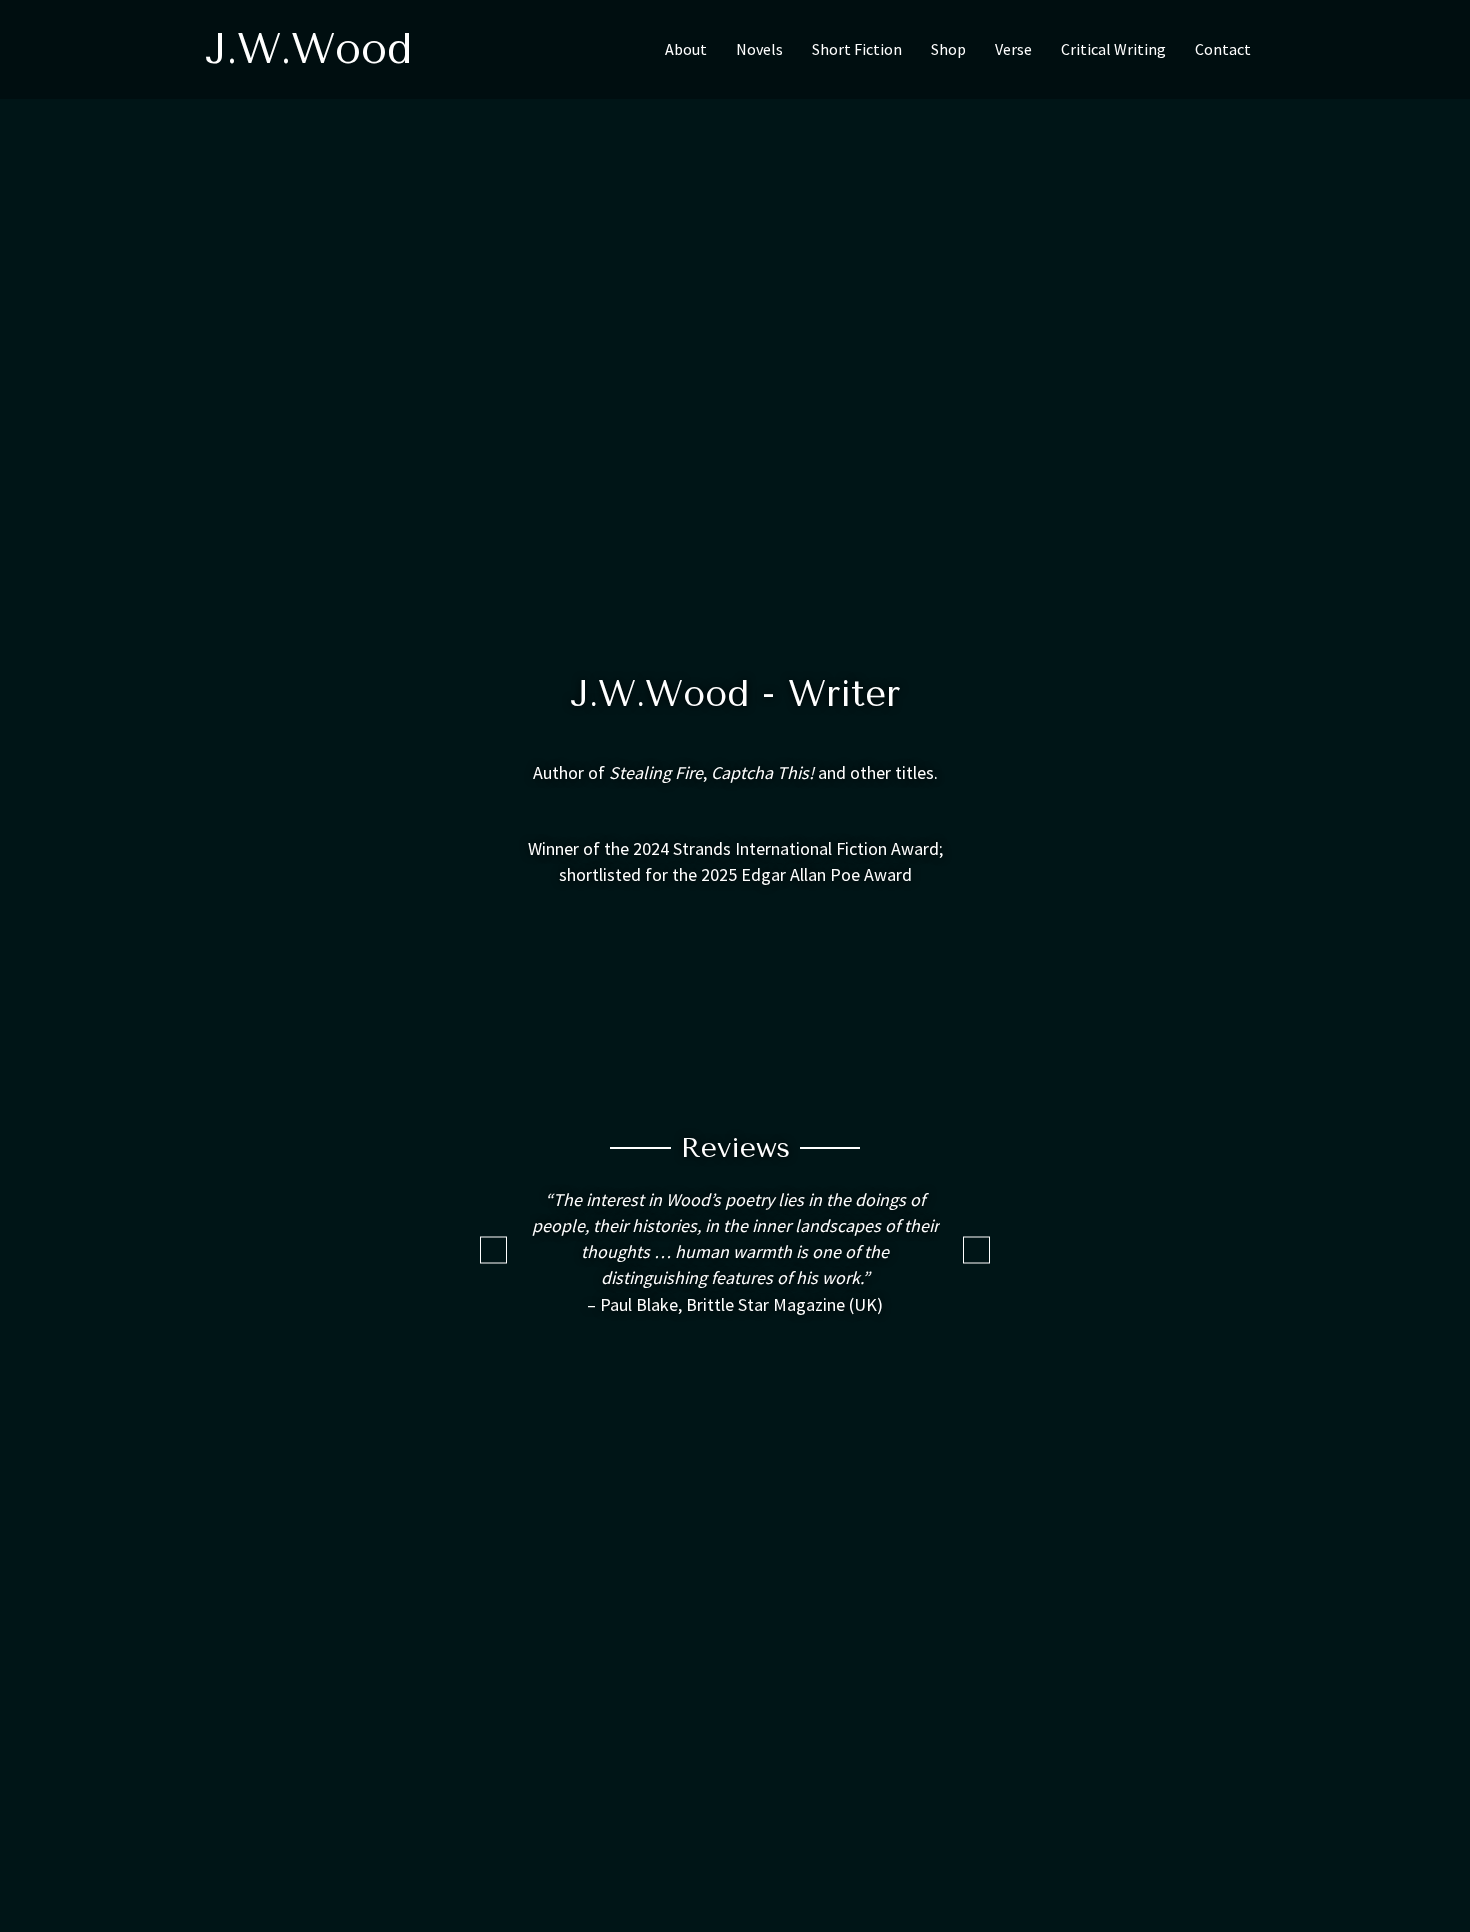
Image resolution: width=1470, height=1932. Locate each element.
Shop (948, 49)
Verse (1013, 49)
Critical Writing (1113, 49)
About (686, 49)
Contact (1223, 49)
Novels (759, 49)
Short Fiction (857, 49)
